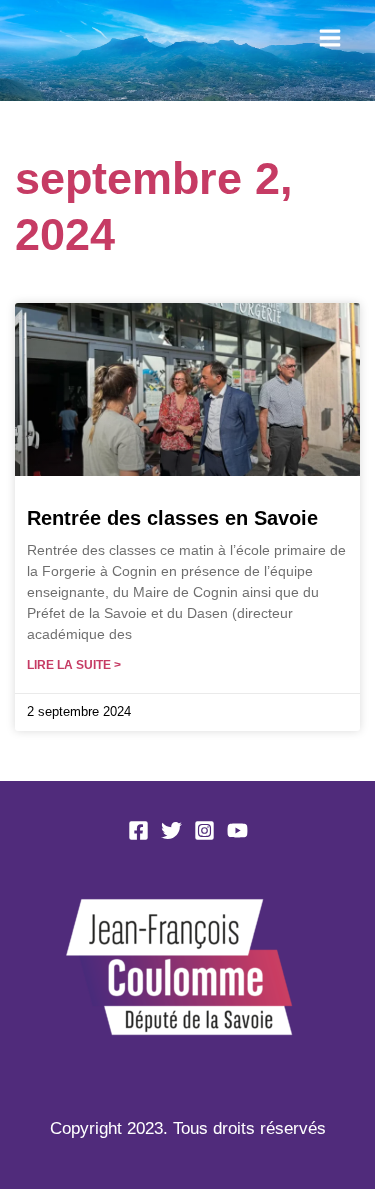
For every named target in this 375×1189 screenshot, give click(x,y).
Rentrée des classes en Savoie (172, 518)
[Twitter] (171, 830)
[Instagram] (204, 830)
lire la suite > (74, 665)
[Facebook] (138, 830)
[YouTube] (237, 830)
